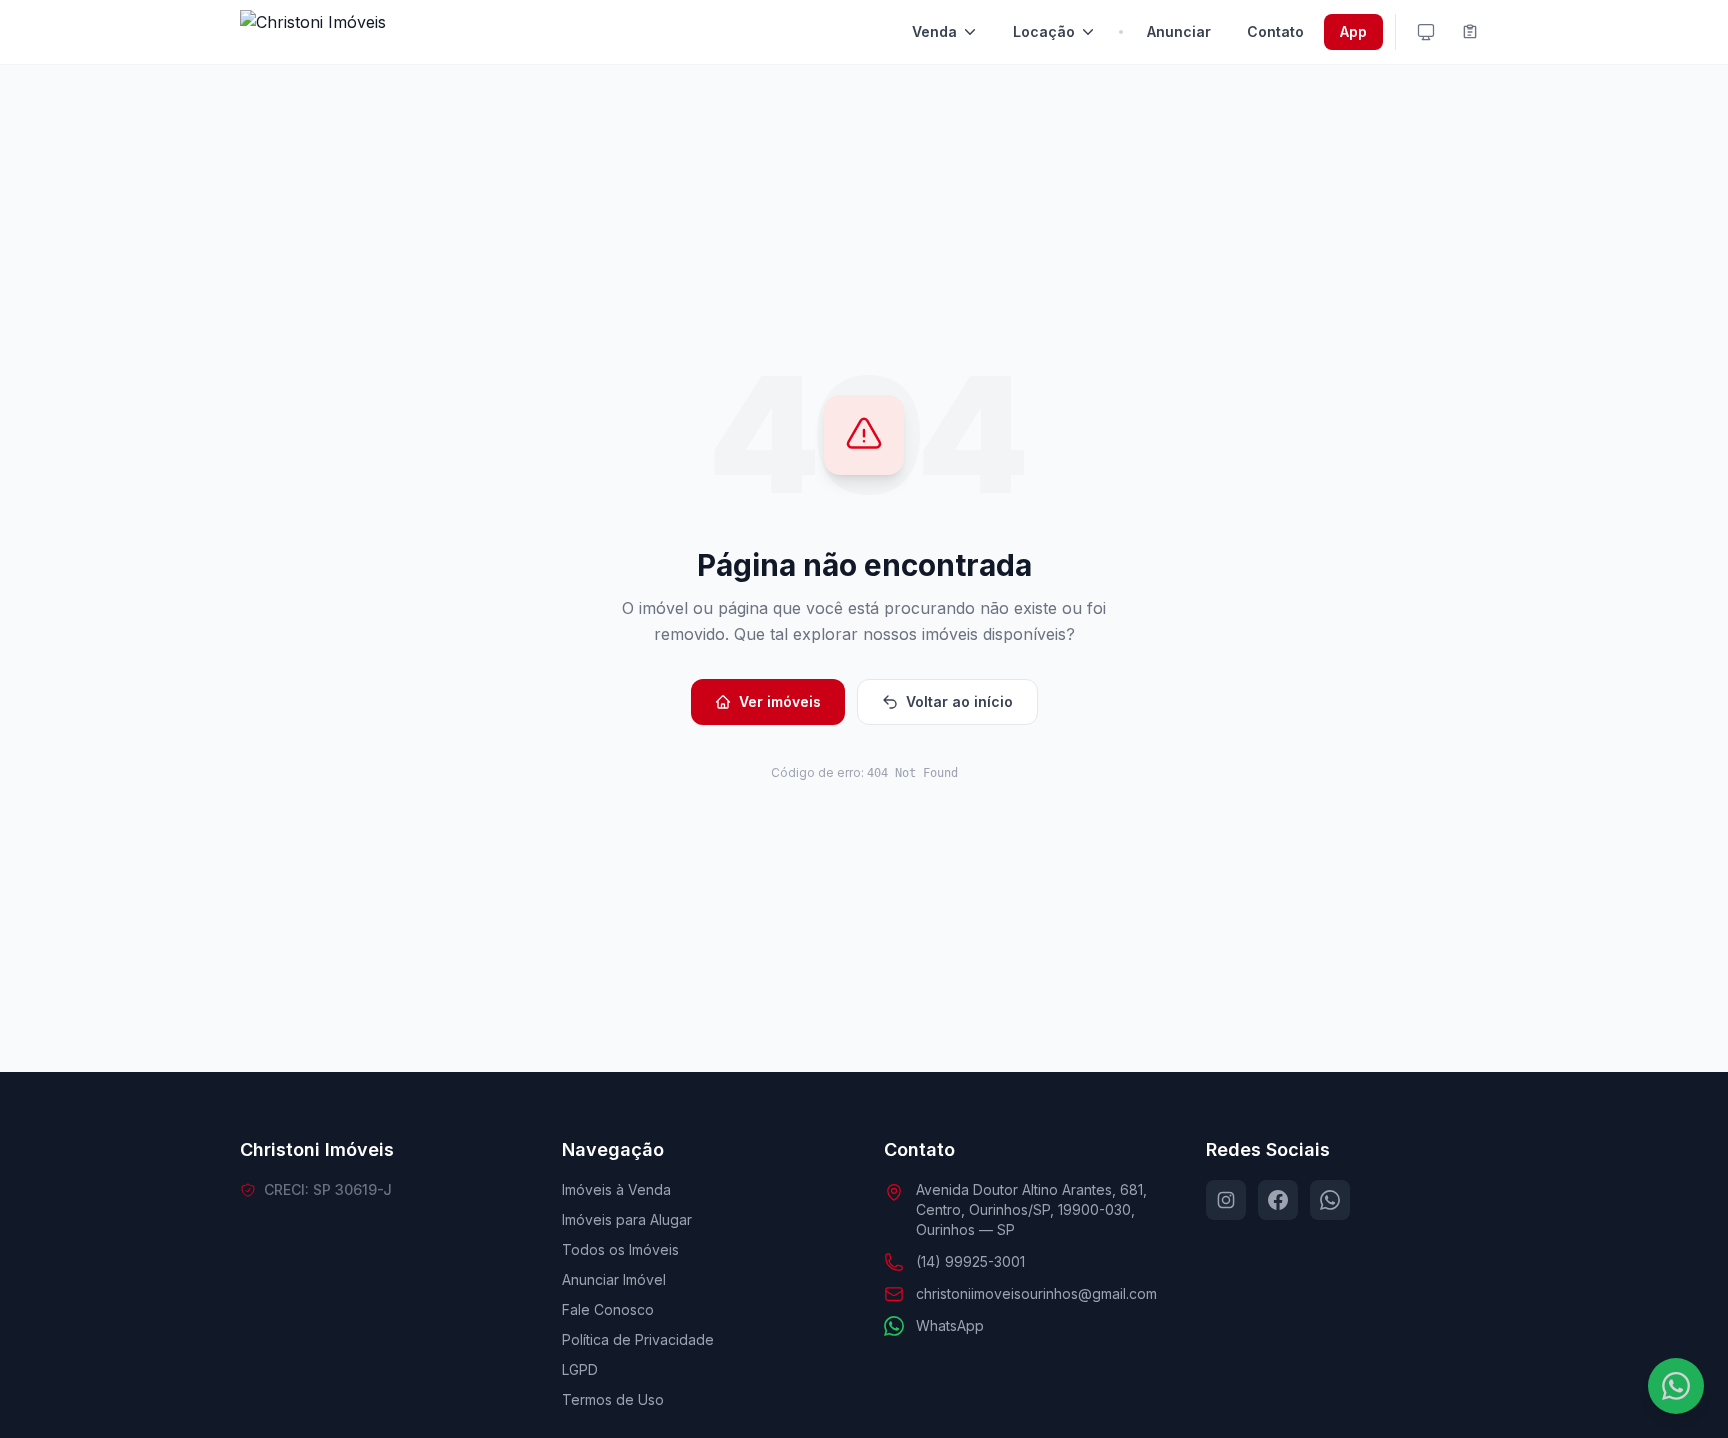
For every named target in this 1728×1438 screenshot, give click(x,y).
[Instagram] (1226, 1200)
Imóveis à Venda (616, 1189)
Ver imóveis (780, 701)
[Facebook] (1278, 1200)
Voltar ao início (959, 701)
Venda (934, 31)
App (1353, 31)
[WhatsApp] (1330, 1200)
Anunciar (1179, 31)
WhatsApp (950, 1325)
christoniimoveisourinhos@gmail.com (1036, 1293)
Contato (1275, 31)
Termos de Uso (613, 1399)
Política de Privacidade (638, 1339)
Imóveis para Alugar (627, 1219)
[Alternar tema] (1426, 32)
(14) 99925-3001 (970, 1261)
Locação (1044, 31)
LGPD (580, 1369)
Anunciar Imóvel (614, 1279)
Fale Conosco (608, 1309)
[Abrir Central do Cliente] (1470, 32)
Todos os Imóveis (620, 1249)
